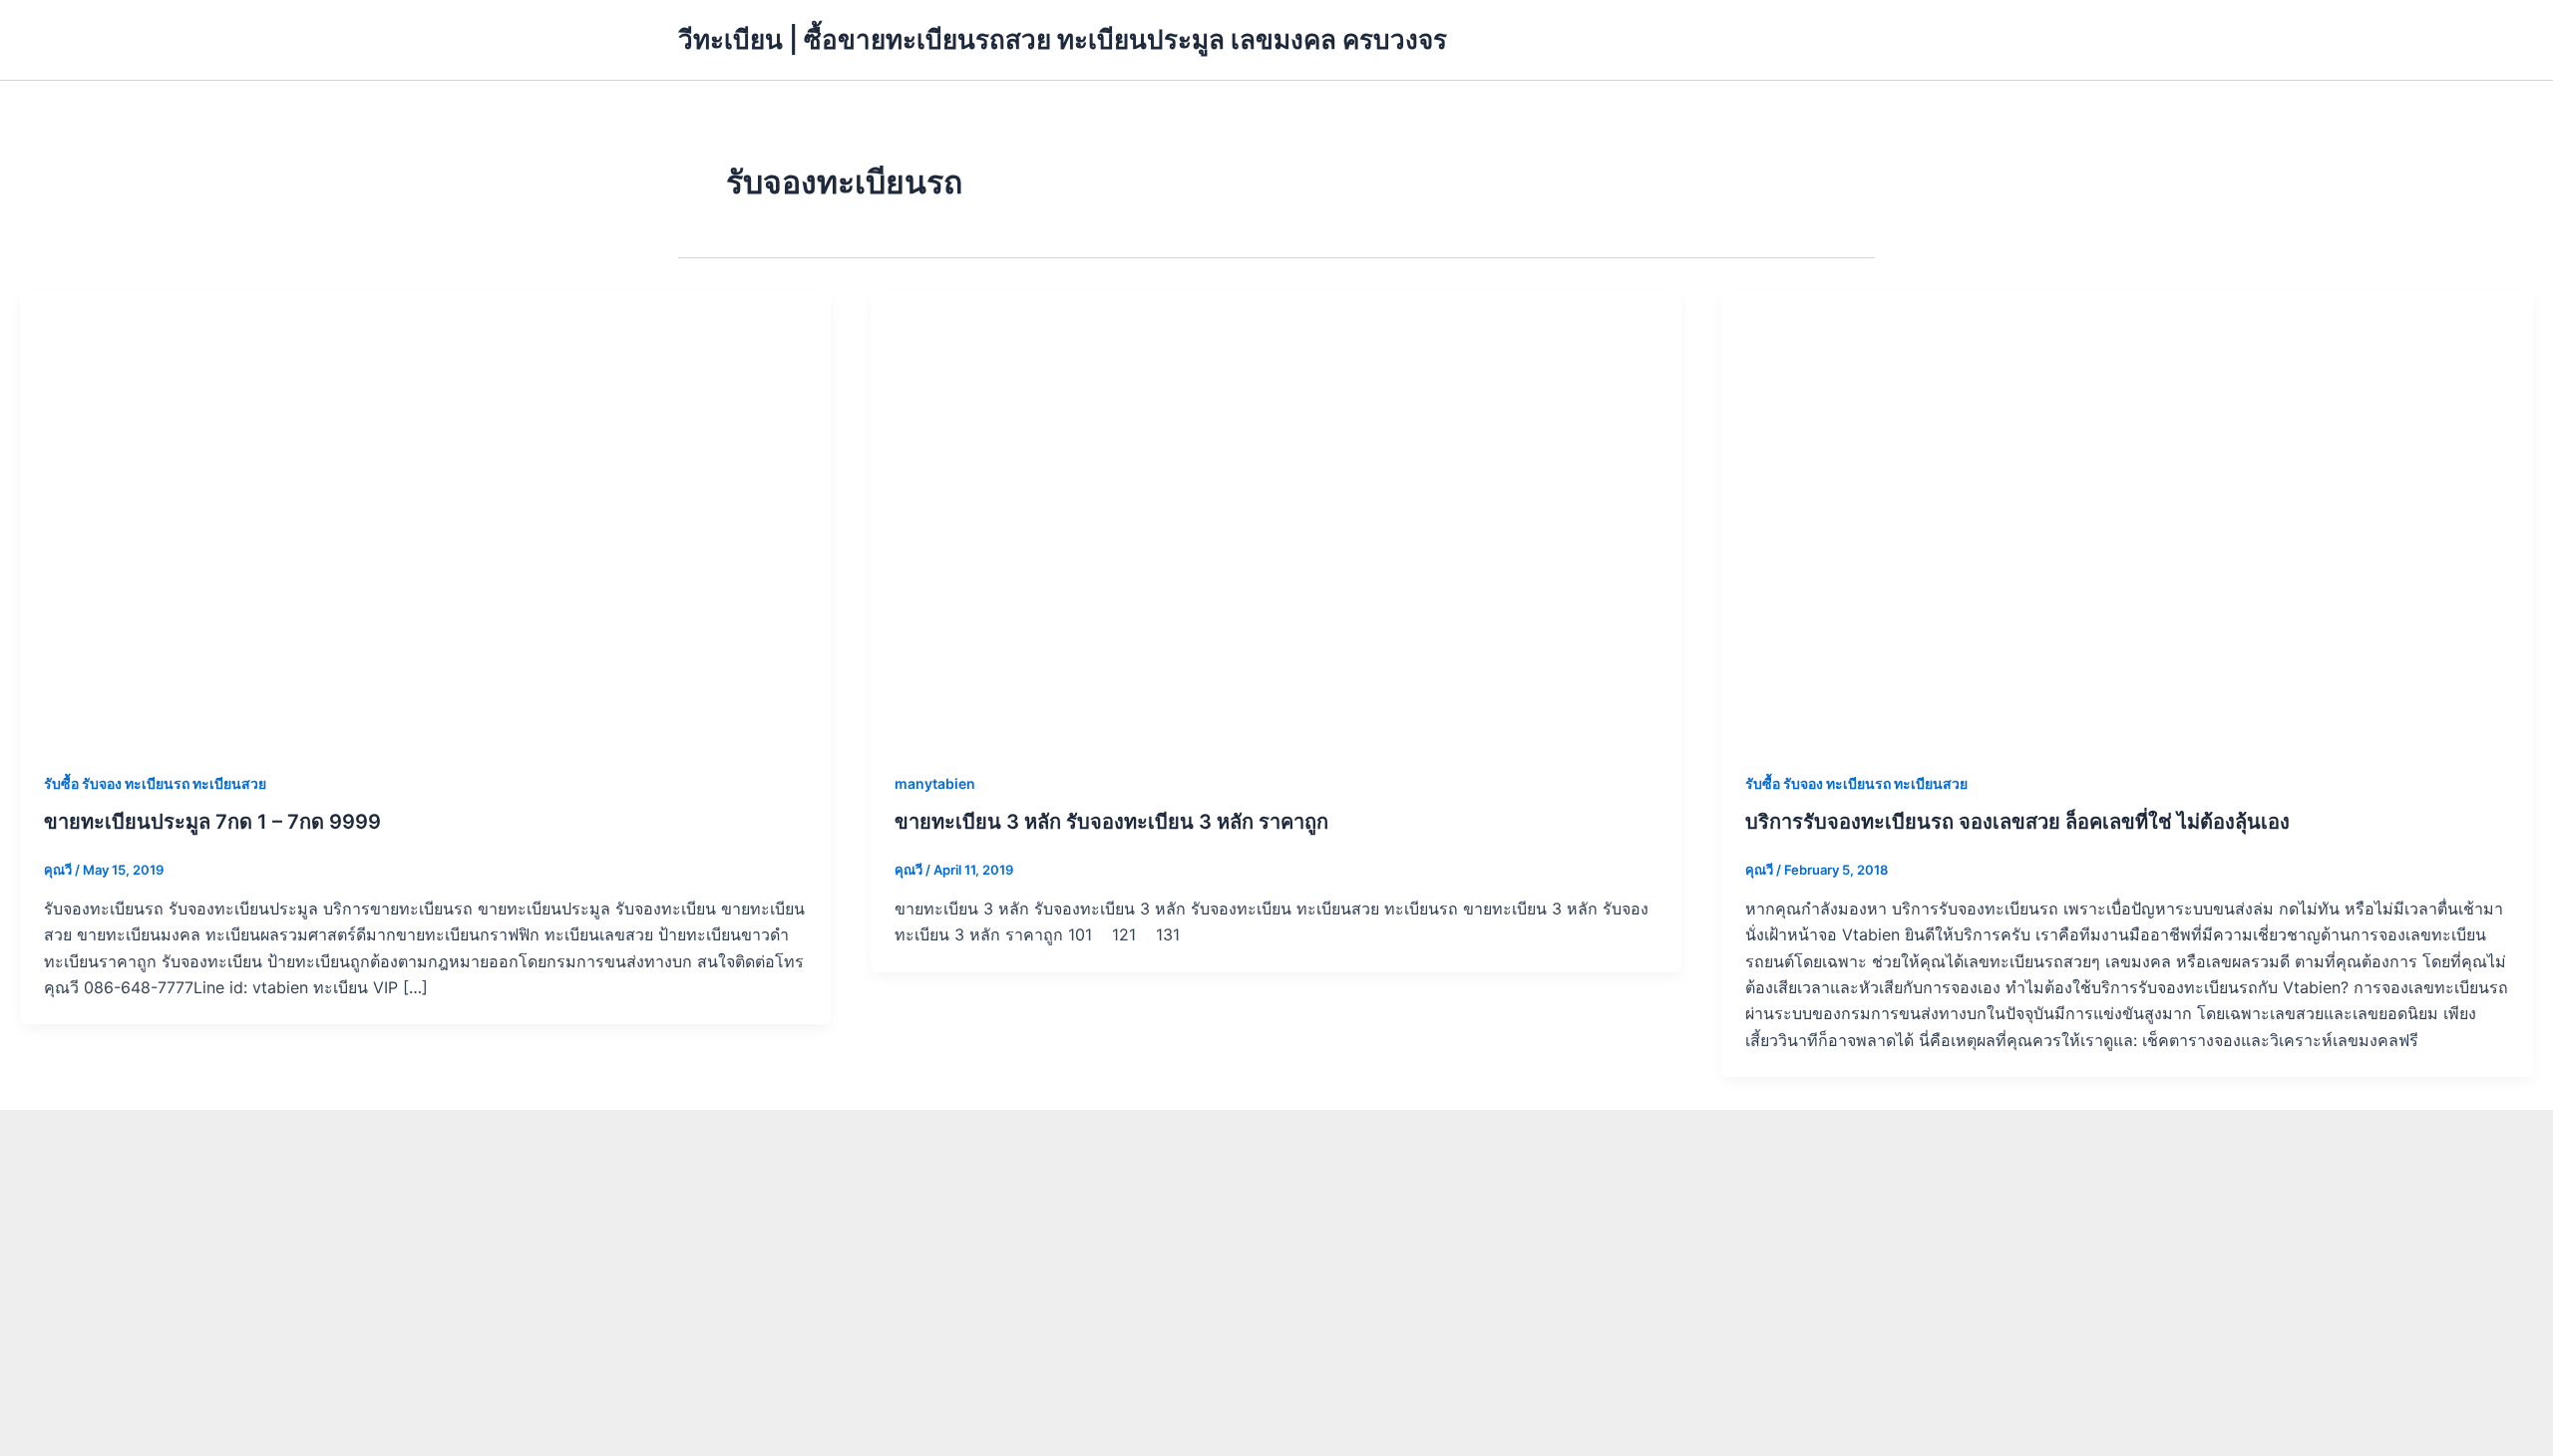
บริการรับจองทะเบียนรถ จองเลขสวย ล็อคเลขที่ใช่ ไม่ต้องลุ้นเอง (2017, 822)
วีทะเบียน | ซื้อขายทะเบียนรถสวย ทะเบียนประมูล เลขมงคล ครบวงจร (1063, 39)
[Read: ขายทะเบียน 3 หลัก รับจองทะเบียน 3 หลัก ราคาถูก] (1276, 517)
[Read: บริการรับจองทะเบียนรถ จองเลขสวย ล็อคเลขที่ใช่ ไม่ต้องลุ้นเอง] (2127, 517)
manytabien (935, 783)
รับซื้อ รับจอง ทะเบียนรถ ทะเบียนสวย (155, 783)
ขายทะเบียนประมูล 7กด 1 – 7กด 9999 (212, 822)
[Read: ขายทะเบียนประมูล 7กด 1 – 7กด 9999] (425, 517)
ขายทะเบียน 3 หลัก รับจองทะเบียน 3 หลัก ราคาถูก (1111, 822)
